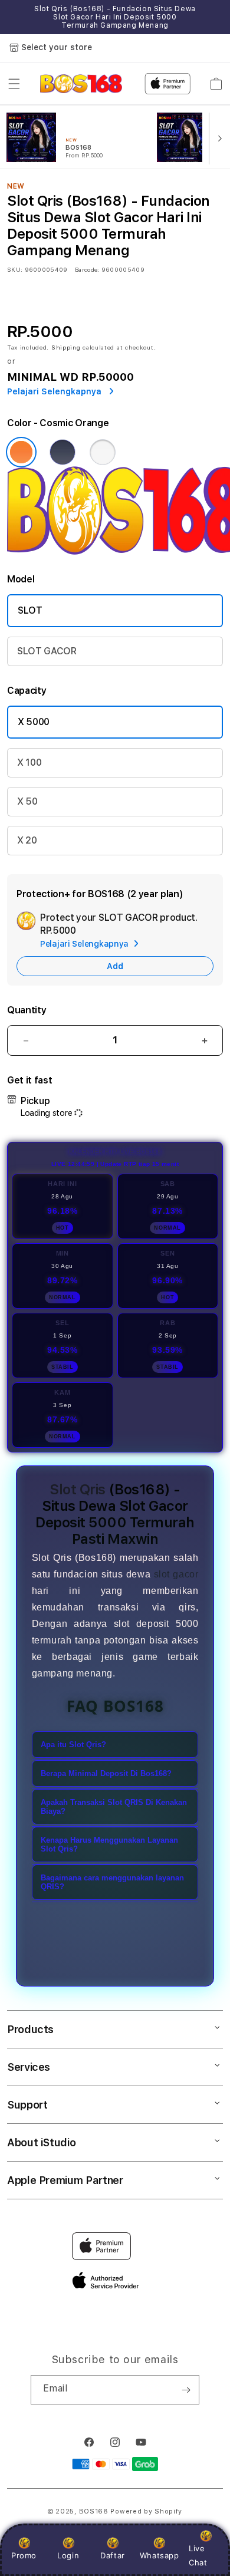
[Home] (81, 84)
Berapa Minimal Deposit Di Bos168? (106, 1773)
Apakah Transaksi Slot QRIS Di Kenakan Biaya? (114, 1807)
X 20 (27, 840)
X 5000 (34, 722)
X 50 (27, 801)
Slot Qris (78, 1489)
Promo (24, 2555)
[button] (14, 84)
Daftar (113, 2555)
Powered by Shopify (146, 2511)
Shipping (66, 347)
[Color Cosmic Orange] (21, 452)
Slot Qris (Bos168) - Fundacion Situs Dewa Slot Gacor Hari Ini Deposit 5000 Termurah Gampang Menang (115, 17)
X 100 (29, 762)
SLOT (30, 610)
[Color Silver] (103, 452)
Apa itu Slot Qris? (73, 1745)
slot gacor (176, 1574)
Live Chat (198, 2555)
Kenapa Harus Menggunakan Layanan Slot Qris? (109, 1844)
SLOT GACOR (47, 651)
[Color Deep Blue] (63, 452)
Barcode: (87, 269)
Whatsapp (160, 2555)
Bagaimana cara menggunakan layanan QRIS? (112, 1882)
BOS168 (94, 2511)
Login (68, 2555)
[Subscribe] (186, 2390)
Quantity (27, 1010)
